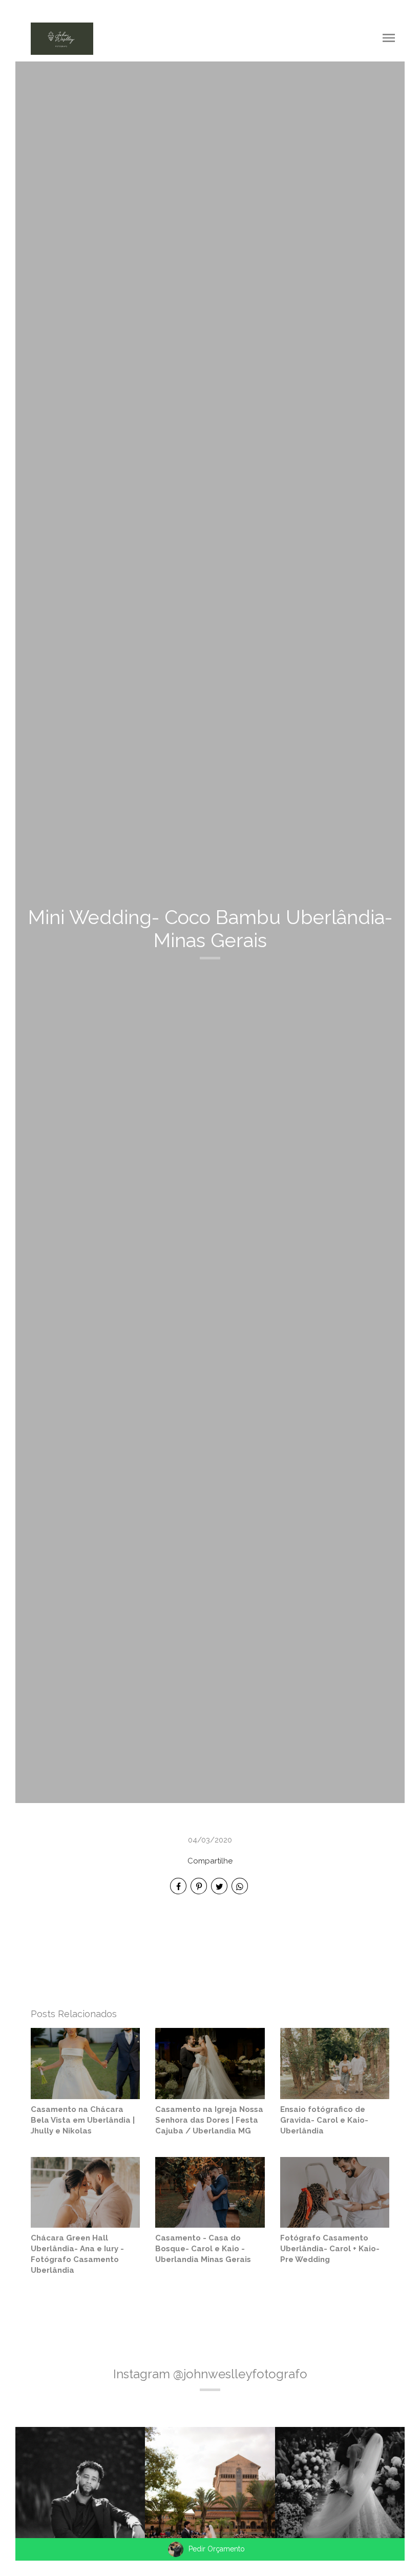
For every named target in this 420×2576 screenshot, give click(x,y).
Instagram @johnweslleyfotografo (210, 2374)
